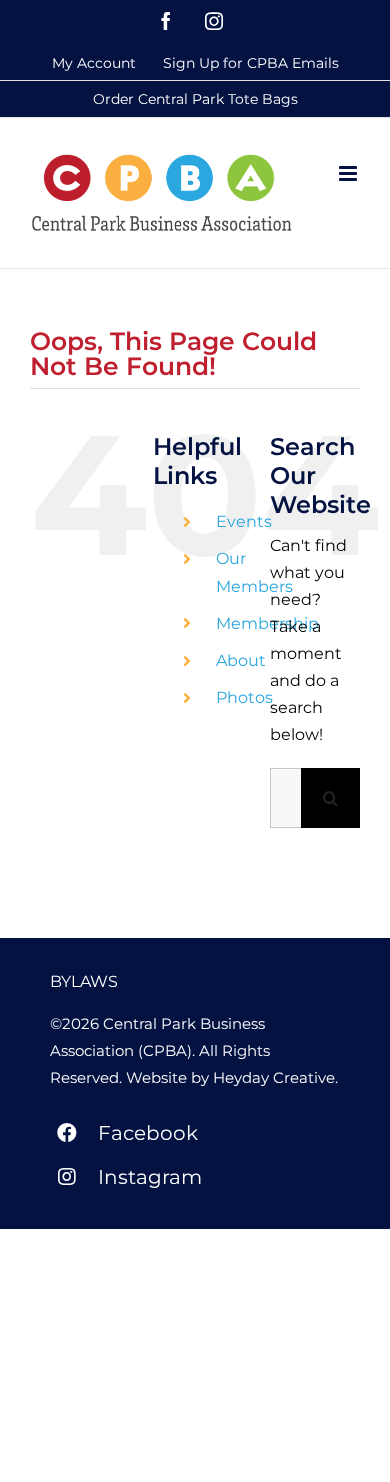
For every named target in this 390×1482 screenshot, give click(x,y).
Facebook (148, 1133)
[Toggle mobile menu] (349, 173)
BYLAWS (84, 981)
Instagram (150, 1177)
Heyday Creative (274, 1077)
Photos (244, 697)
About (241, 660)
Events (244, 521)
